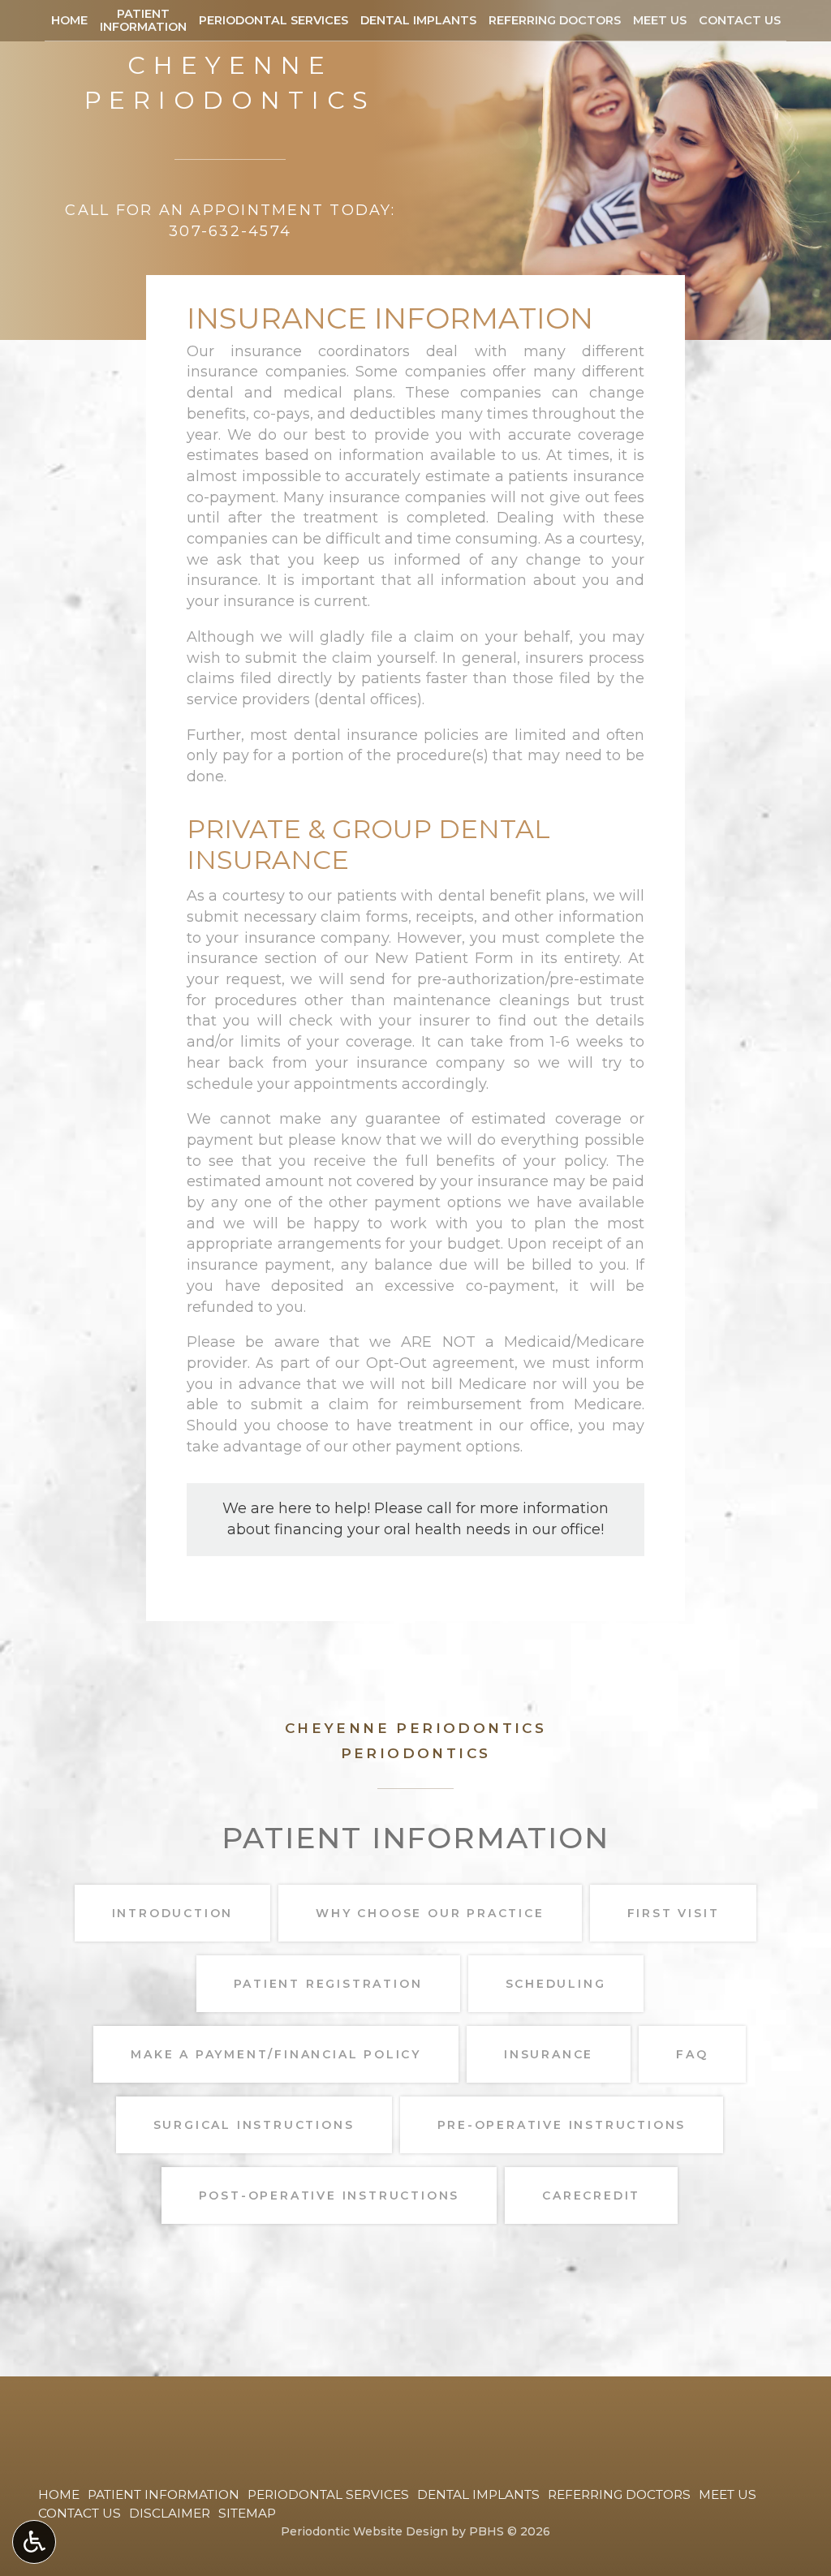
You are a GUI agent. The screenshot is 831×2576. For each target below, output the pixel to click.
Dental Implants (418, 20)
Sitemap (247, 2513)
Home (69, 20)
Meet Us (660, 20)
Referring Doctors (555, 20)
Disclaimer (170, 2513)
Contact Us (740, 20)
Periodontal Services (273, 20)
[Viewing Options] (34, 2542)
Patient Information (164, 2494)
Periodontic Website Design (364, 2531)
